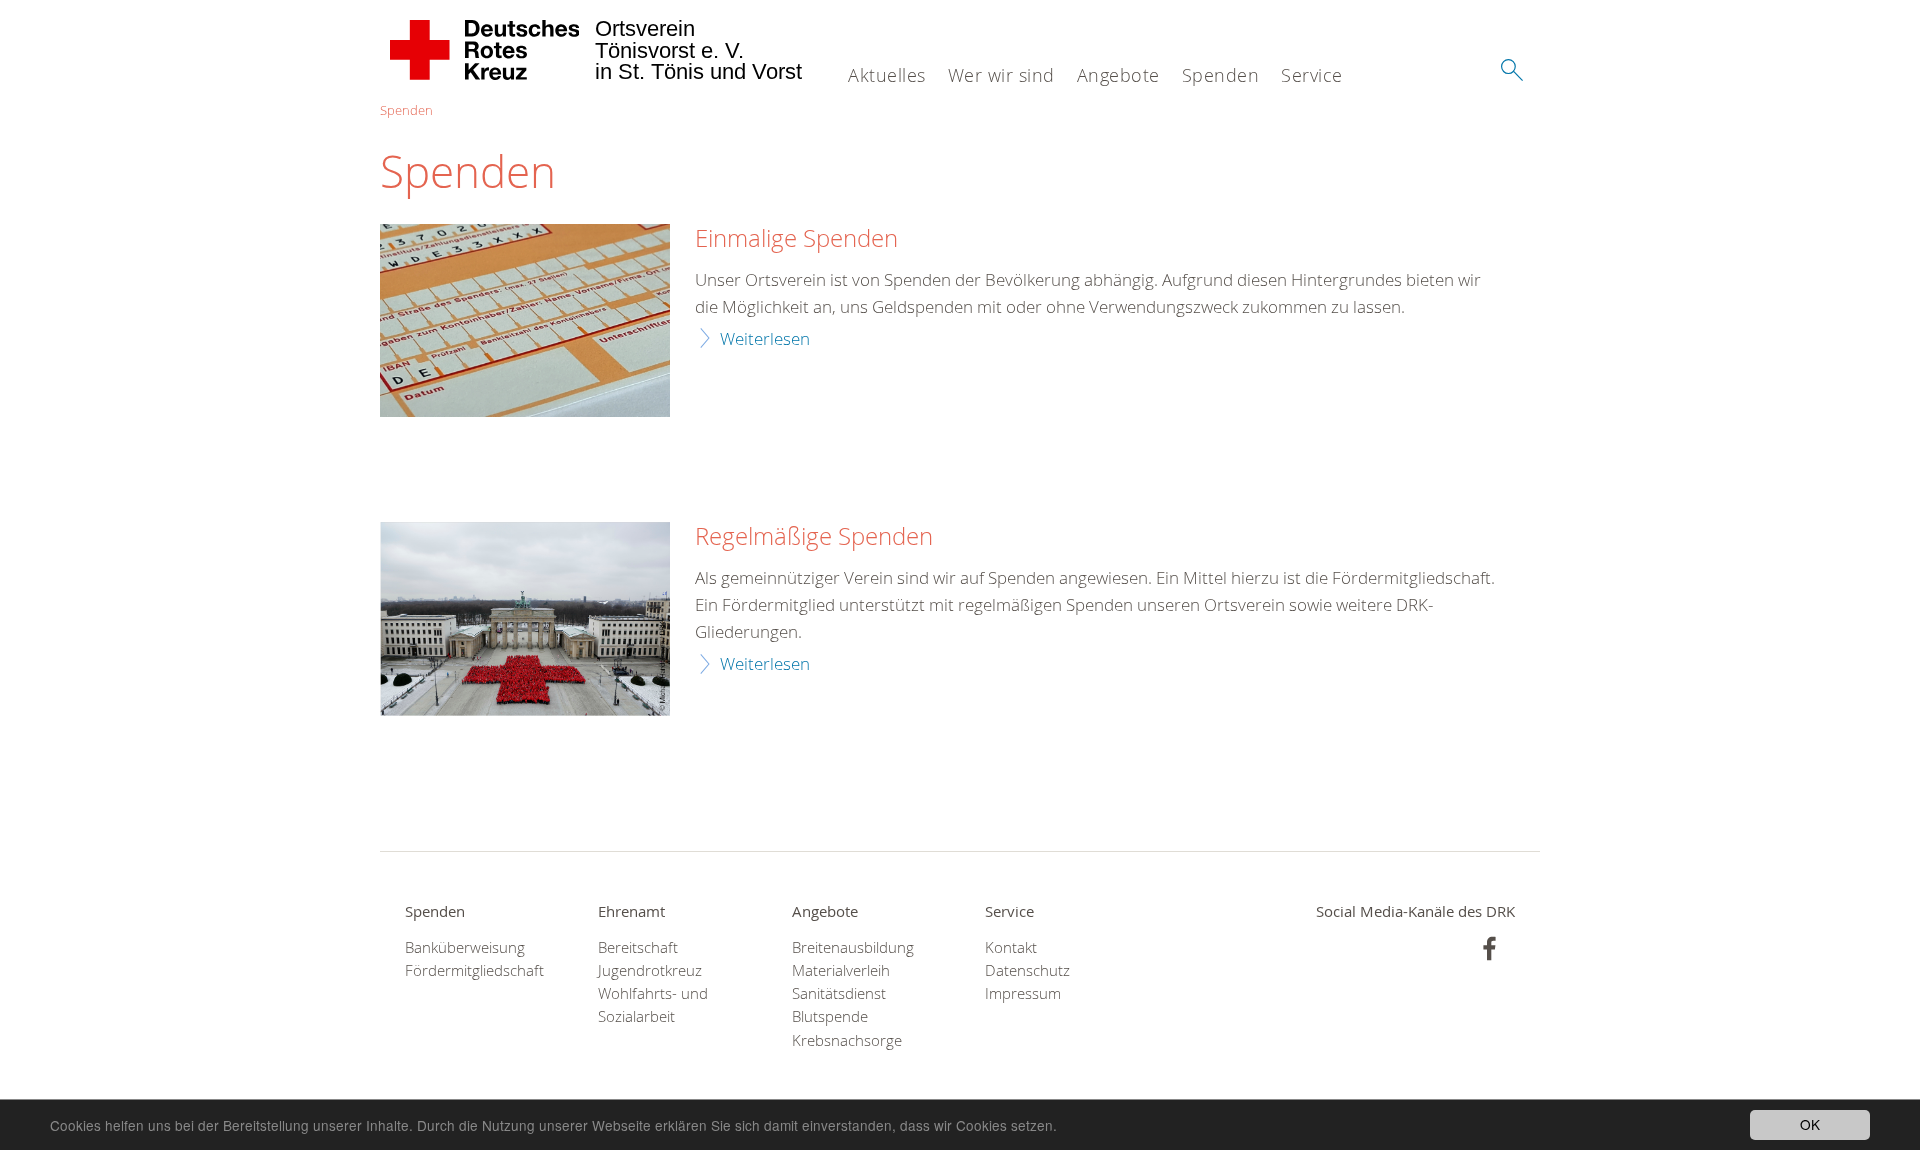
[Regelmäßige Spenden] (525, 618)
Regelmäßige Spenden (814, 537)
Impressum (1023, 993)
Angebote (1118, 75)
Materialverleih (841, 970)
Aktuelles (887, 75)
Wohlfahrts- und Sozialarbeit (653, 1005)
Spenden (1221, 75)
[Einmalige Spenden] (525, 320)
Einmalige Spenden (796, 239)
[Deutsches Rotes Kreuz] (485, 50)
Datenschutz (1027, 970)
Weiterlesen (765, 338)
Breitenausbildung (853, 947)
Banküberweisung (465, 947)
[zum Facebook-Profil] (1489, 948)
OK (1810, 1124)
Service (1312, 75)
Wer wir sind (1001, 75)
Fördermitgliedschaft (474, 970)
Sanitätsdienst (839, 993)
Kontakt (1011, 947)
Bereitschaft (638, 947)
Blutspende (830, 1016)
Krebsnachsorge (847, 1040)
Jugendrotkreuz (650, 970)
